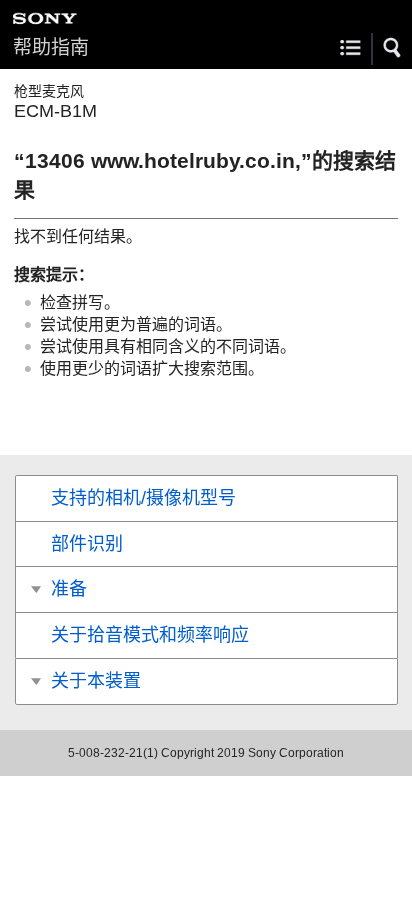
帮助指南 (51, 47)
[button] (393, 48)
